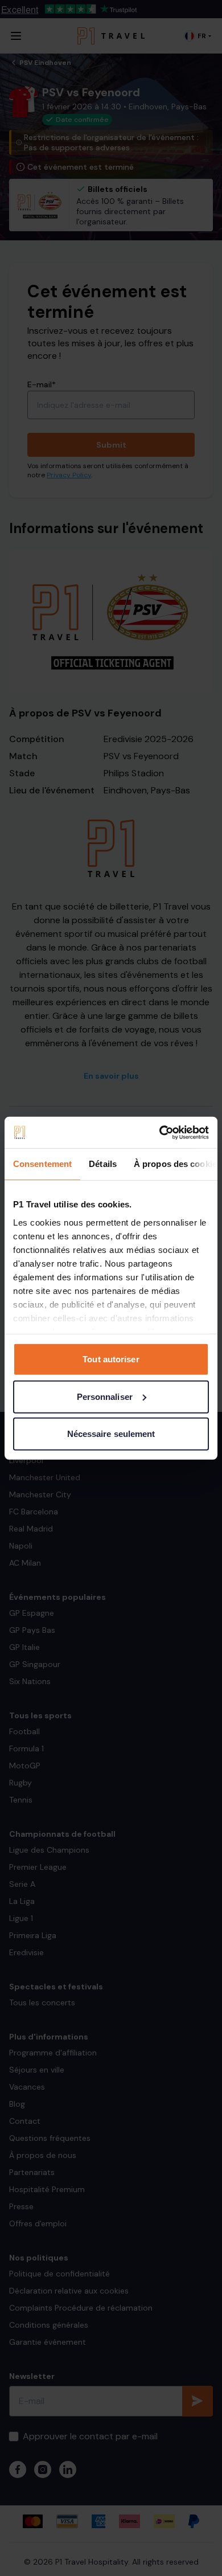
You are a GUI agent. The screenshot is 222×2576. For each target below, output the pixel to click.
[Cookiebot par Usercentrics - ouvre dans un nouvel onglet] (160, 1132)
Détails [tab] (103, 1164)
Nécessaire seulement (111, 1434)
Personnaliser (105, 1396)
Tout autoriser (111, 1359)
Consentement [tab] (42, 1164)
